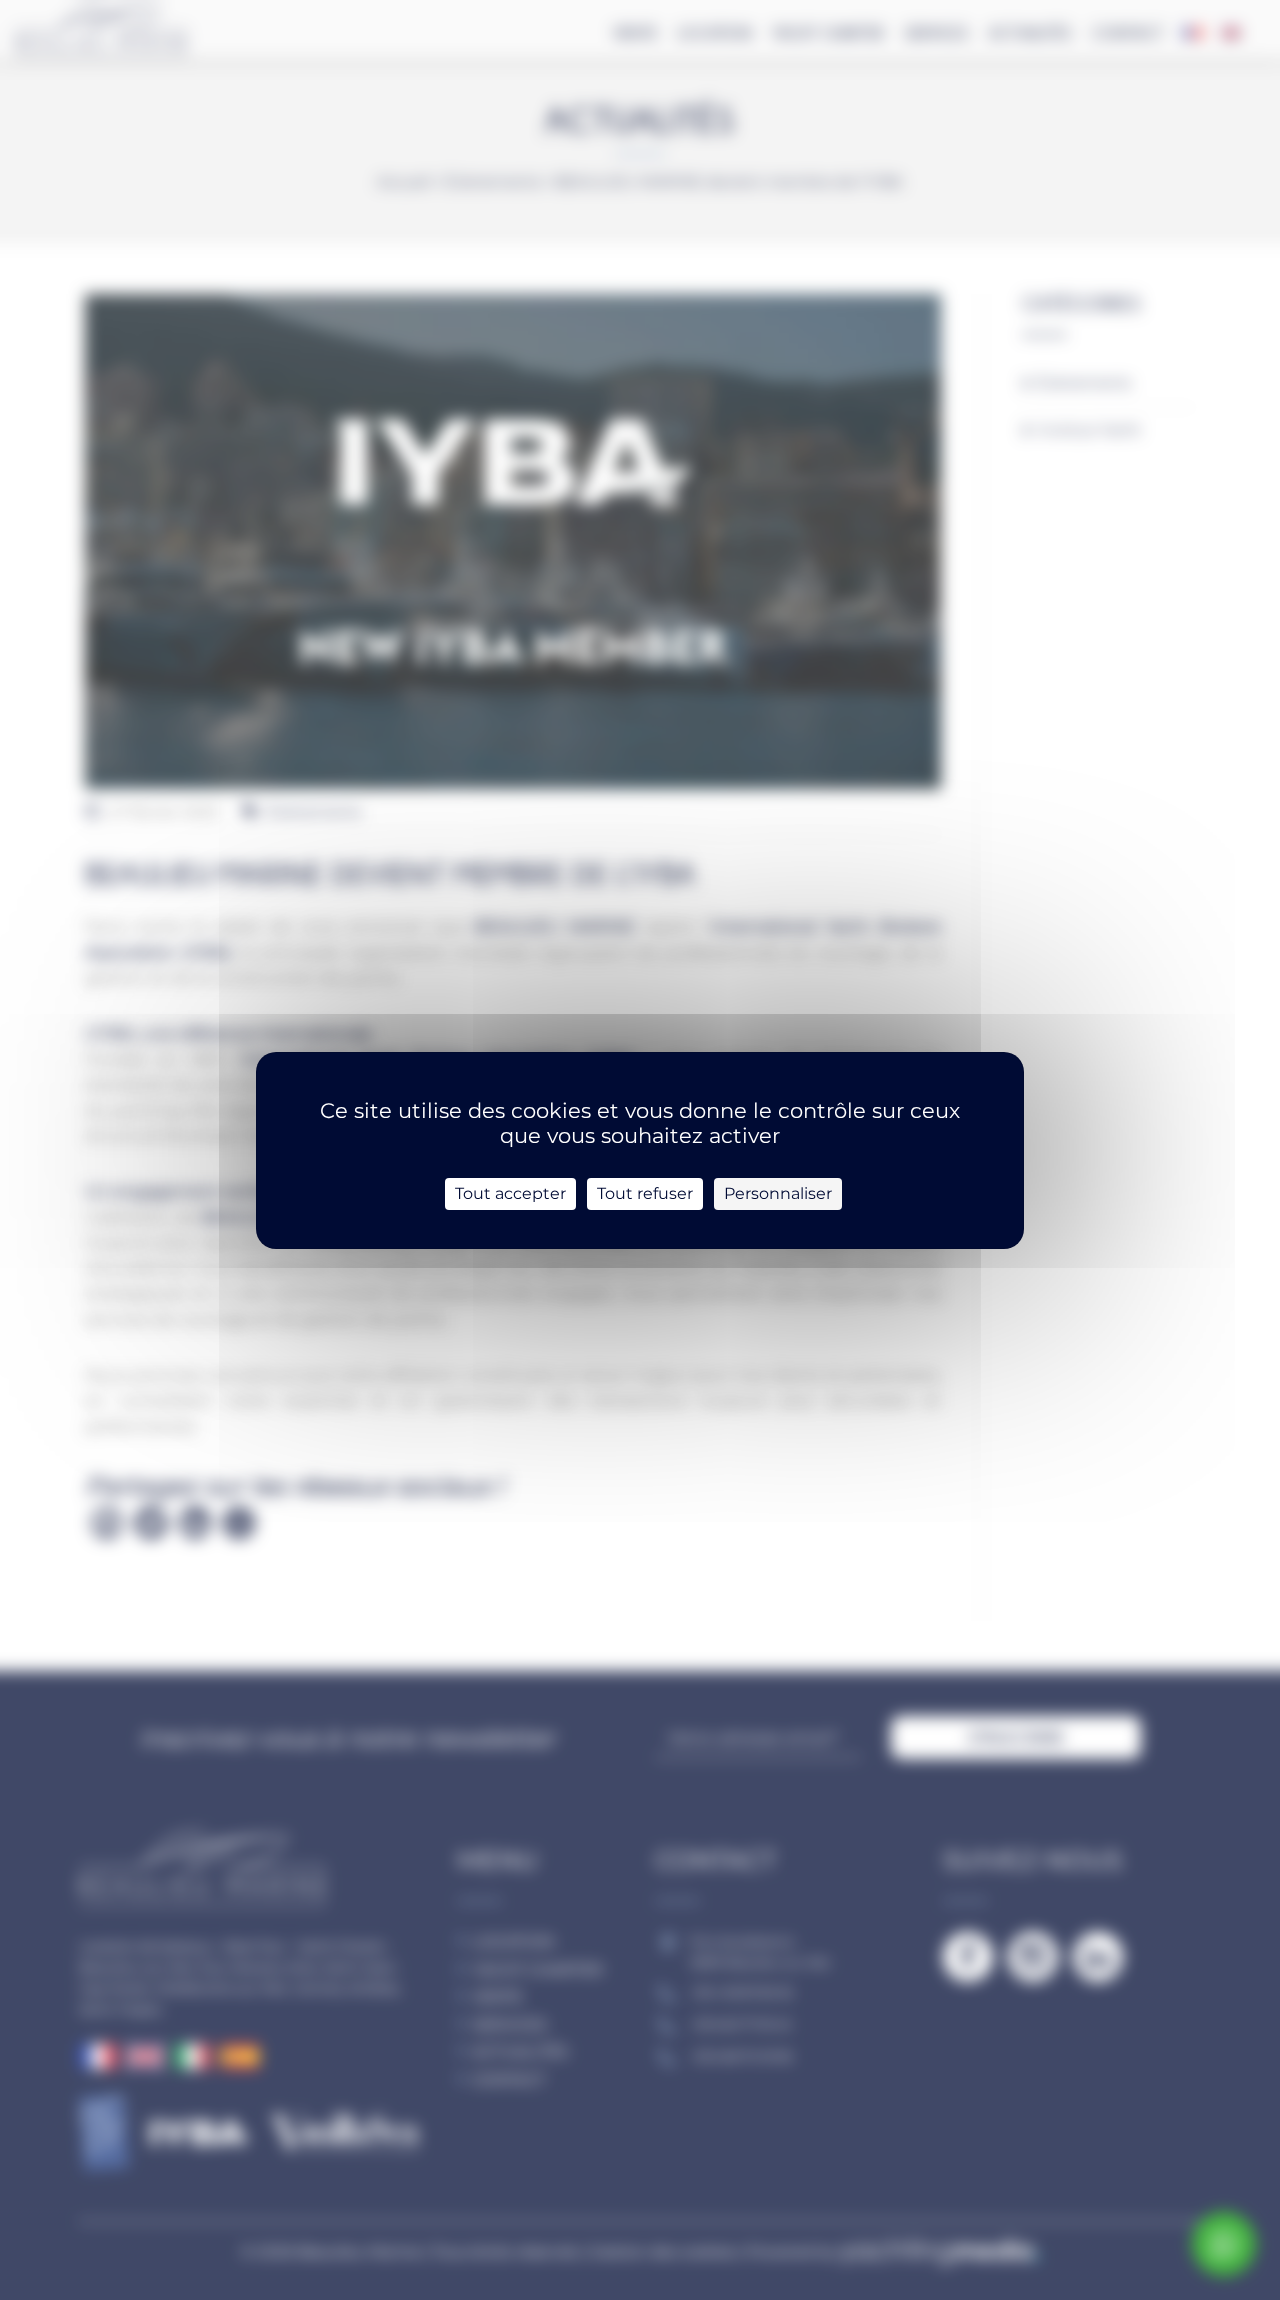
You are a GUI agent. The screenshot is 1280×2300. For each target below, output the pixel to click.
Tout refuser (645, 1193)
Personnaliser (778, 1193)
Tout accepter (510, 1193)
